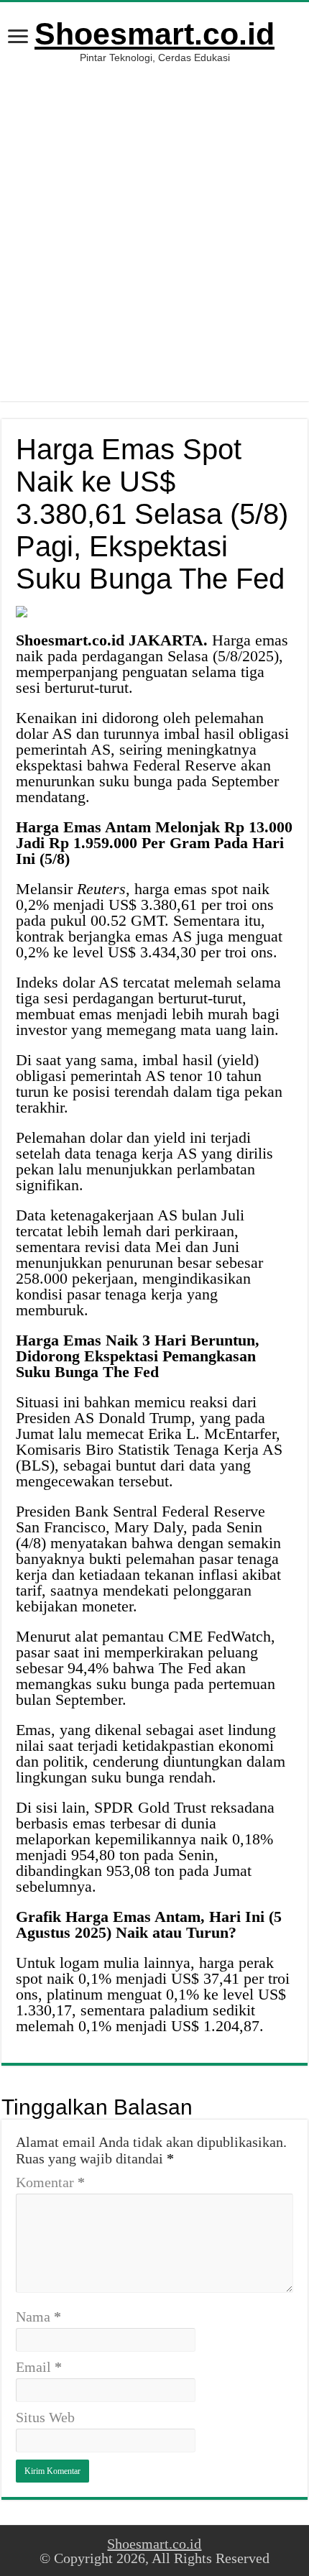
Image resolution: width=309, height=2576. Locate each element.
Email (39, 2367)
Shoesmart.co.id (154, 34)
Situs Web (45, 2417)
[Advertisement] (154, 247)
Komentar (50, 2182)
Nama (38, 2317)
